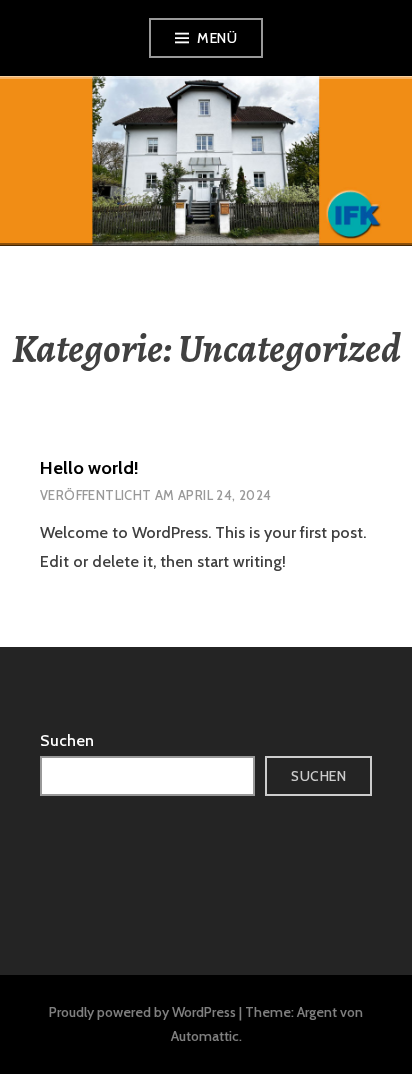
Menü (217, 38)
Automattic (205, 1036)
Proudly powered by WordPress (142, 1012)
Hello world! (89, 468)
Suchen (67, 740)
